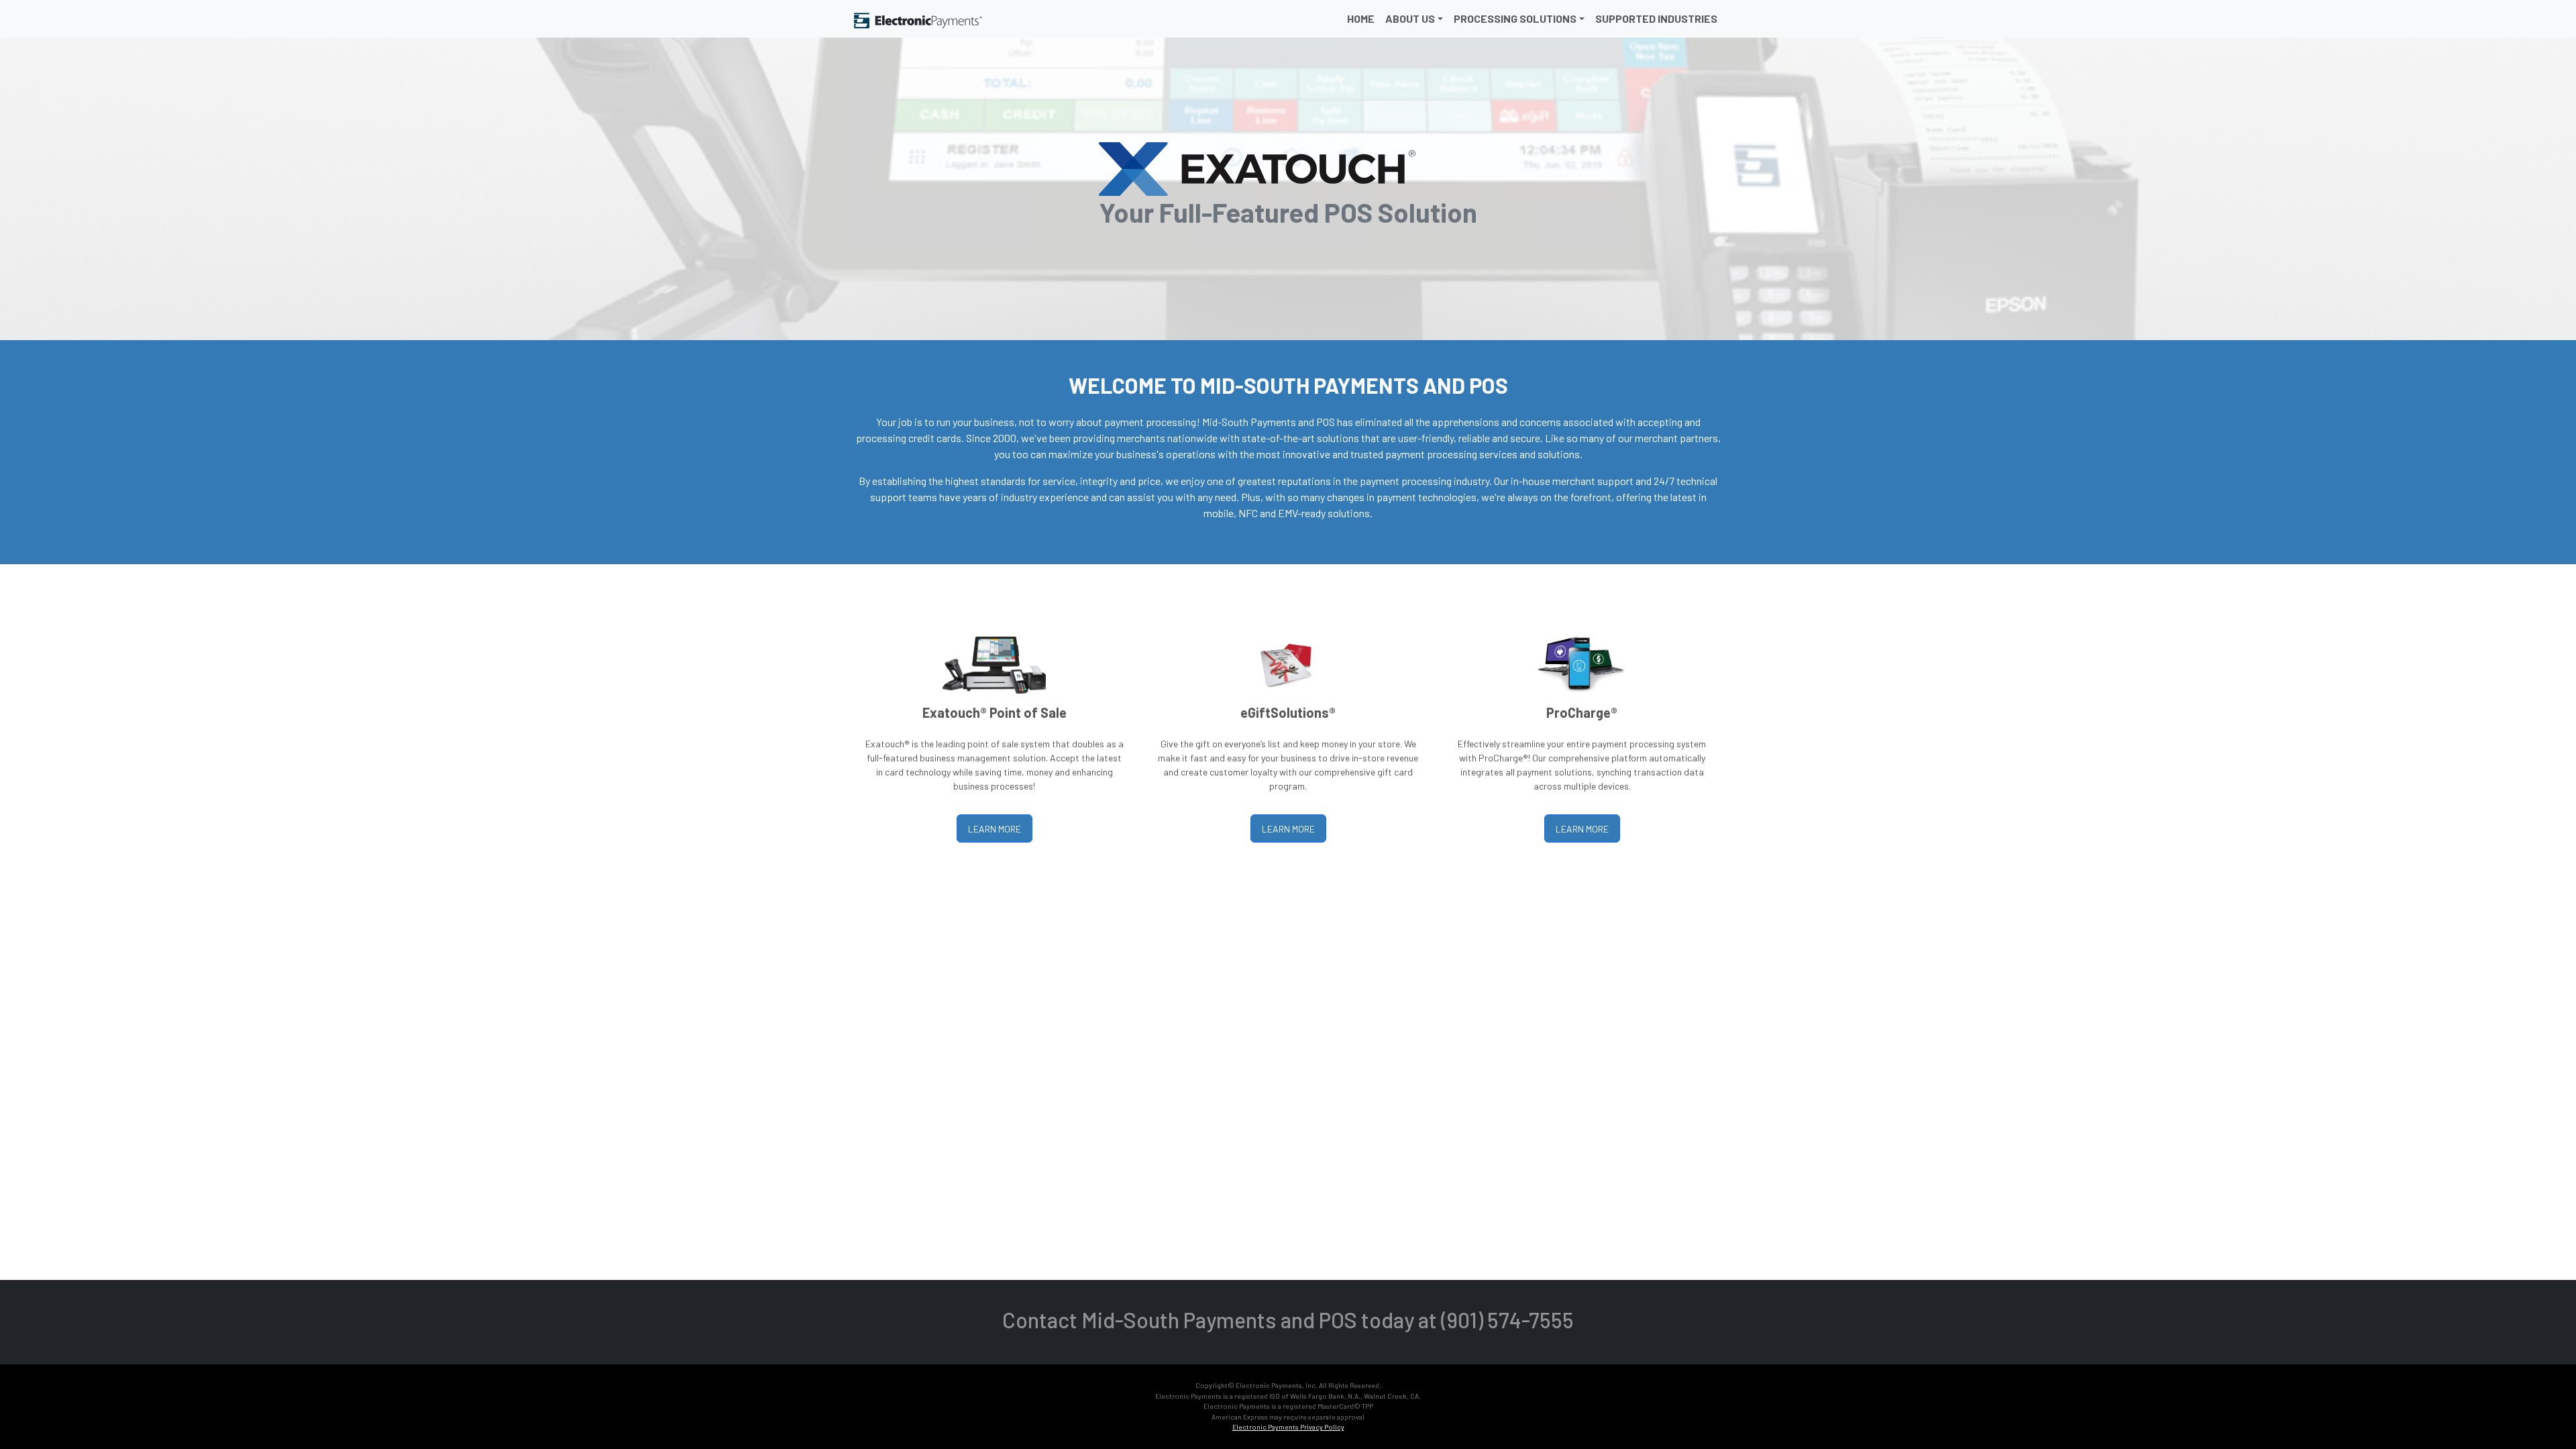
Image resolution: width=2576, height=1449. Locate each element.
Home (1361, 18)
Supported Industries (1656, 18)
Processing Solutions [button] (1515, 18)
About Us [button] (1410, 18)
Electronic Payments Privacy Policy (1288, 1427)
